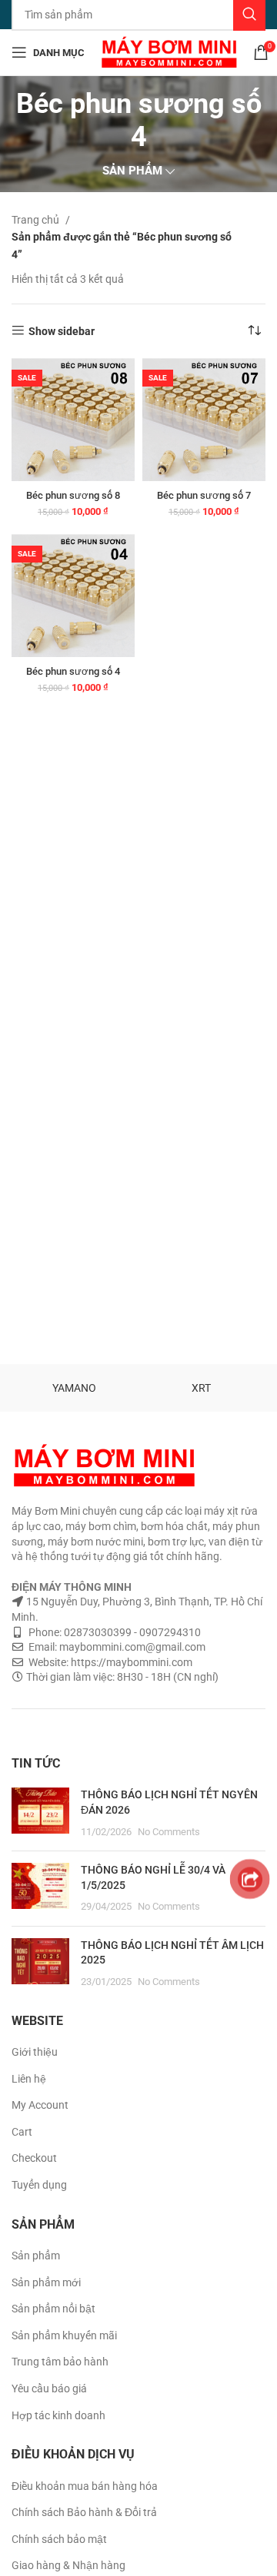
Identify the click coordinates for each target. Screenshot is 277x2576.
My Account (40, 2105)
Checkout (34, 2158)
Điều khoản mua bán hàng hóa (85, 2486)
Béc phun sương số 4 (73, 671)
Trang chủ (37, 220)
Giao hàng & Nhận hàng (68, 2565)
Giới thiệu (35, 2052)
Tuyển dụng (39, 2185)
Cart (22, 2132)
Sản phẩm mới (46, 2282)
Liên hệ (29, 2079)
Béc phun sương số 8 (73, 495)
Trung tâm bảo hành (60, 2362)
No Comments (169, 1832)
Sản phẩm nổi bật (53, 2309)
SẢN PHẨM (132, 171)
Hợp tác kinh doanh (58, 2415)
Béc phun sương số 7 (204, 495)
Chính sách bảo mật (59, 2539)
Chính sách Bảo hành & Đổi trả (84, 2512)
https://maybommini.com (130, 1662)
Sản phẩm (36, 2256)
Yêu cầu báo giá (49, 2388)
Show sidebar (62, 331)
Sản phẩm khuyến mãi (64, 2335)
